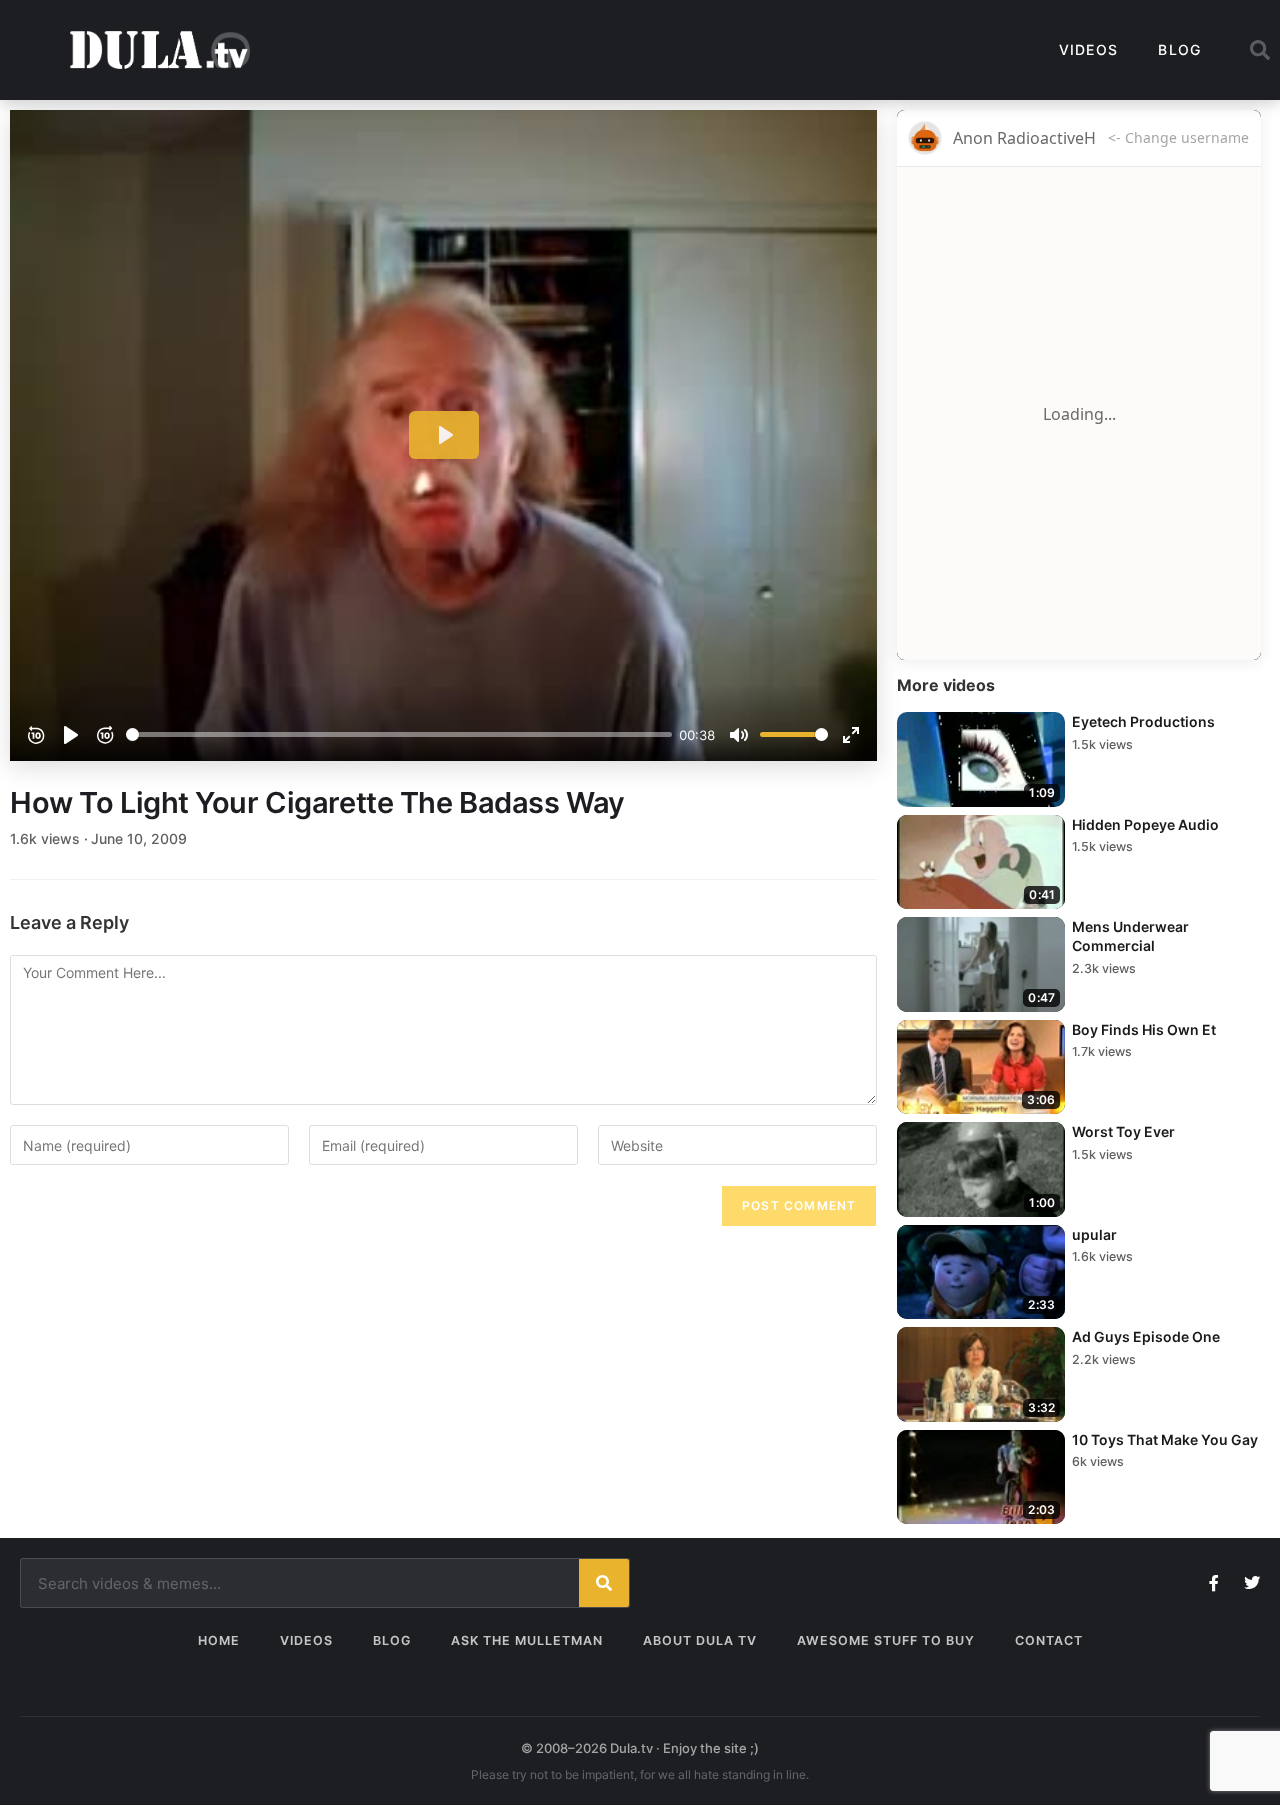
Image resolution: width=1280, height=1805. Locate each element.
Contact (1049, 1640)
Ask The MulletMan (527, 1640)
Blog (1179, 49)
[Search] (604, 1583)
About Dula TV (700, 1640)
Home (219, 1640)
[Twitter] (1252, 1583)
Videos (1089, 49)
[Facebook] (1214, 1583)
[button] (1260, 50)
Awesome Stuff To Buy (886, 1640)
